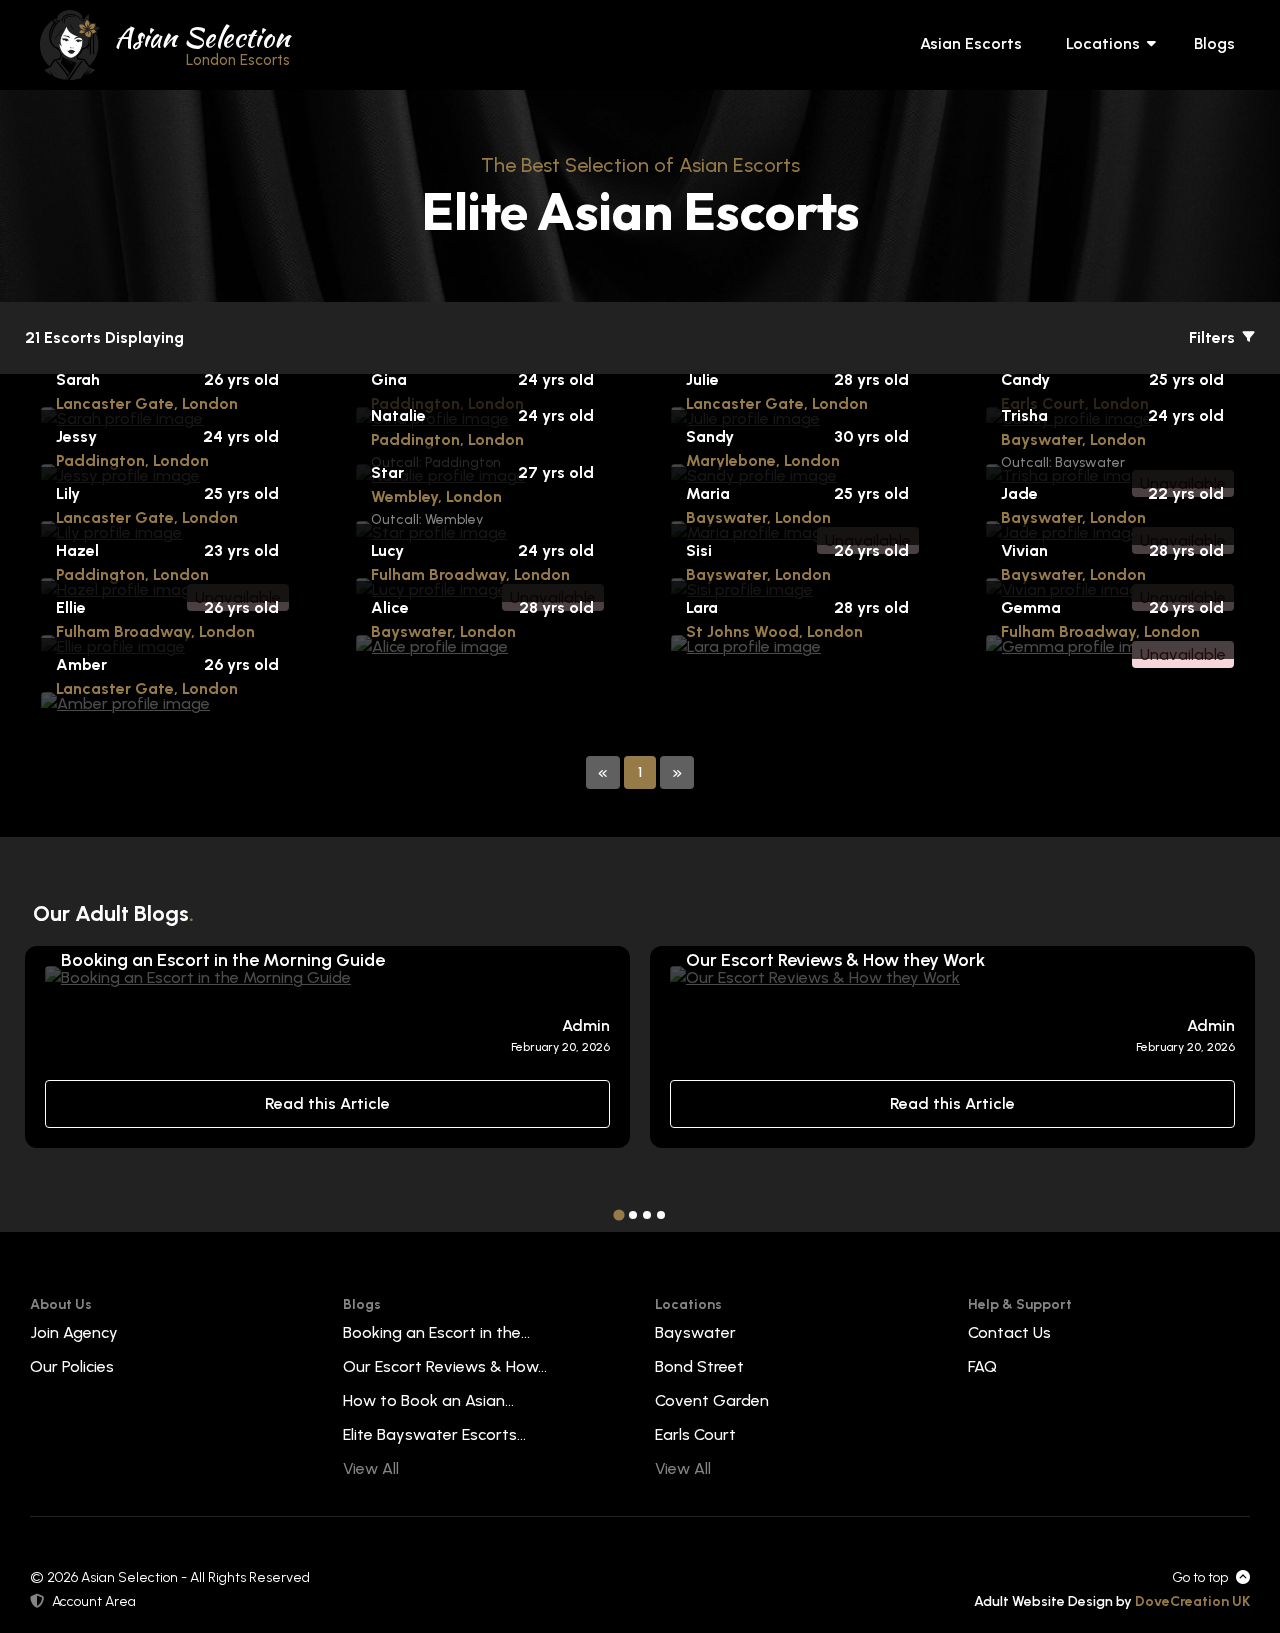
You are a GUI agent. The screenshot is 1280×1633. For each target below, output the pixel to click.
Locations (1103, 43)
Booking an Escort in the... (436, 1332)
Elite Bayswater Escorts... (434, 1434)
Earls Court (695, 1434)
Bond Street (699, 1366)
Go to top (1200, 1577)
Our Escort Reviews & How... (445, 1366)
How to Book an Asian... (428, 1400)
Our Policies (72, 1366)
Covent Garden (712, 1400)
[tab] (618, 1214)
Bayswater (695, 1332)
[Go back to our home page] (70, 43)
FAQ (982, 1366)
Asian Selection (202, 43)
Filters (1214, 337)
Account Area (94, 1601)
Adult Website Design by (1112, 1601)
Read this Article (327, 1103)
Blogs (1214, 43)
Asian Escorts (971, 43)
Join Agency (74, 1332)
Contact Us (1009, 1332)
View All (371, 1468)
